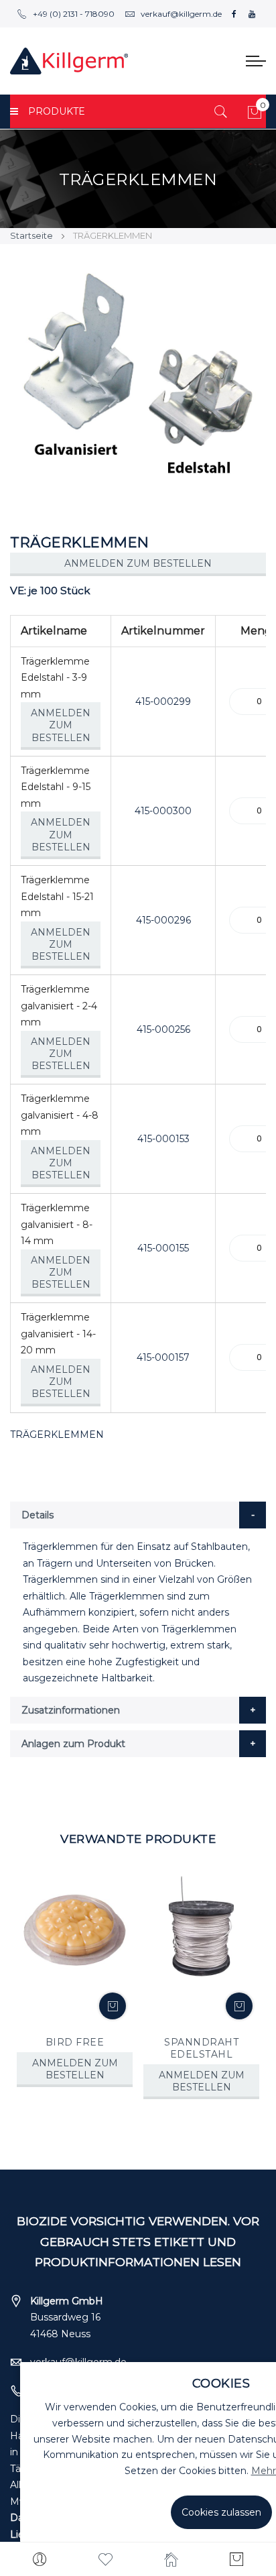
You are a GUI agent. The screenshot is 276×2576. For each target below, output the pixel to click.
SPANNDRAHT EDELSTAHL (201, 2048)
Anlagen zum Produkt (73, 1744)
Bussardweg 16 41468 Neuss (67, 2317)
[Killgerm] (69, 61)
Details (38, 1515)
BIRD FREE (75, 2042)
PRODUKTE (57, 111)
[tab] (138, 1515)
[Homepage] (171, 2559)
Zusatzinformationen (71, 1710)
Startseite (31, 235)
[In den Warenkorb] (113, 2006)
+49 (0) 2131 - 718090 (74, 14)
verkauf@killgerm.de (181, 14)
